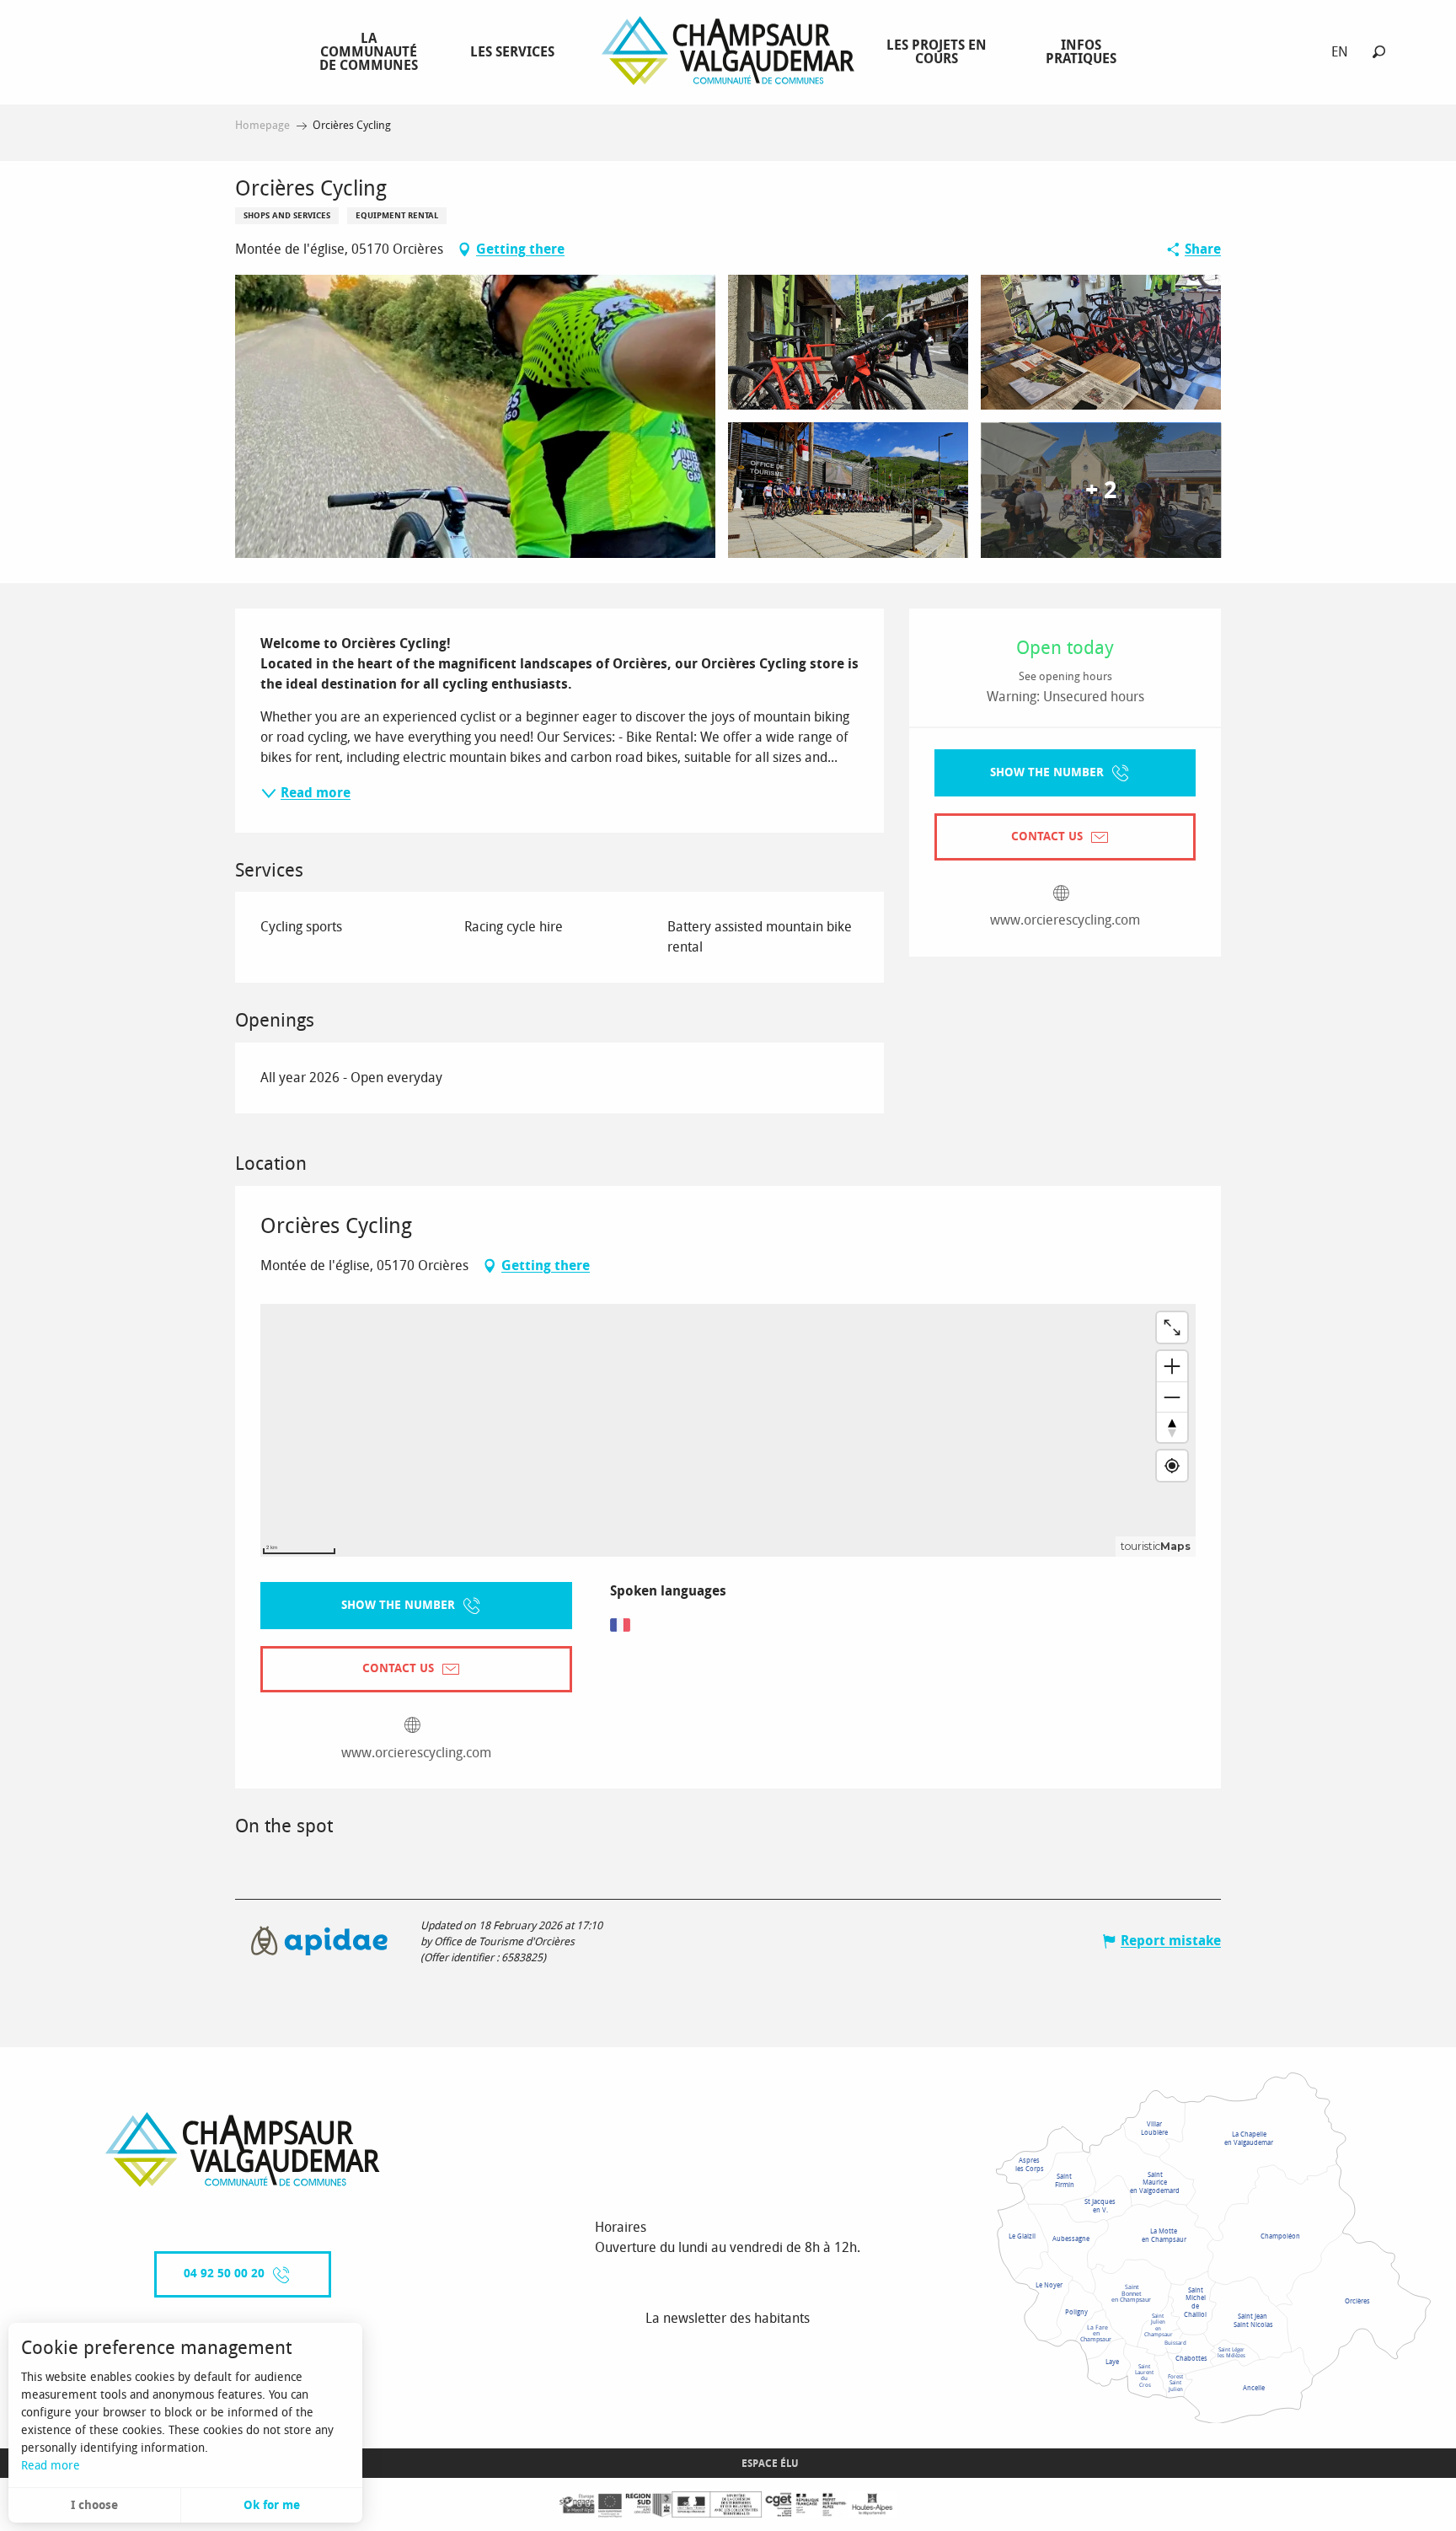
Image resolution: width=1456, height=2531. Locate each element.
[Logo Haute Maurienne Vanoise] (243, 2150)
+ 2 (1101, 490)
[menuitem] (372, 51)
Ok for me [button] (272, 2505)
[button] (1379, 52)
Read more (51, 2466)
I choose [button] (94, 2505)
